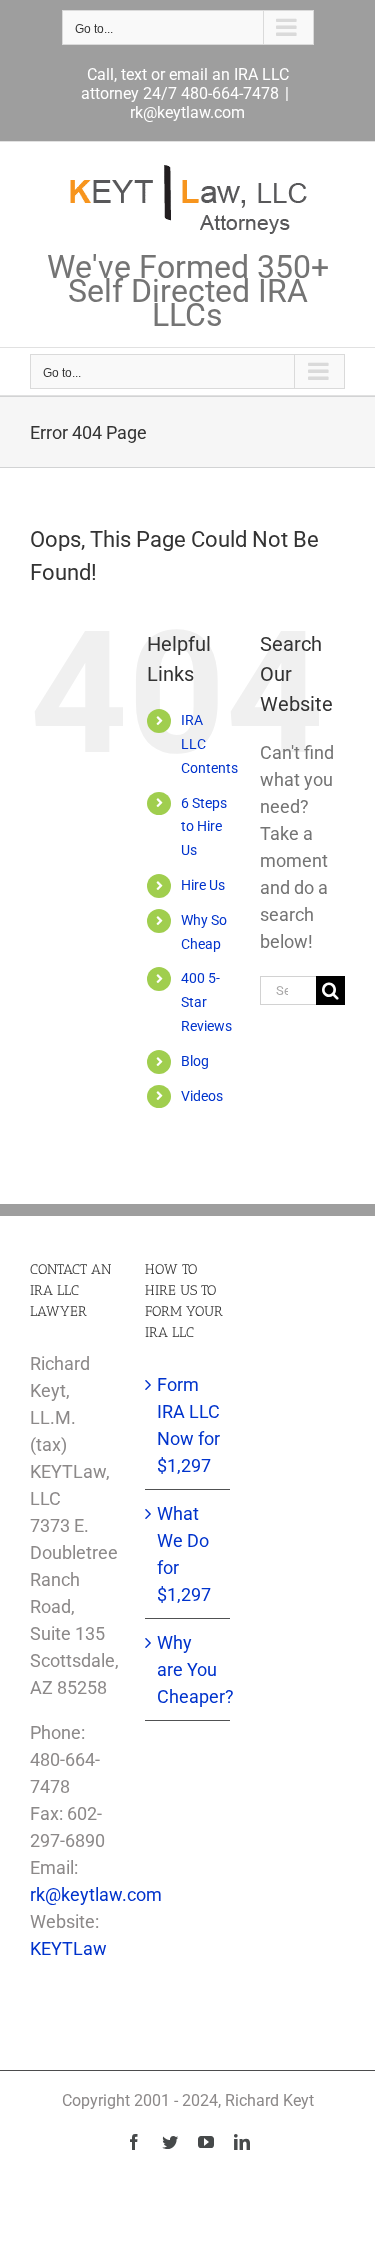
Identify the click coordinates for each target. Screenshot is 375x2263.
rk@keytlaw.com (187, 112)
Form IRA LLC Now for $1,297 (188, 1425)
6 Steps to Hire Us (204, 827)
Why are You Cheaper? (188, 1669)
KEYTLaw (68, 1948)
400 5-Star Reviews (206, 1002)
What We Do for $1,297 (184, 1554)
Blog (195, 1061)
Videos (202, 1096)
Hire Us (203, 885)
